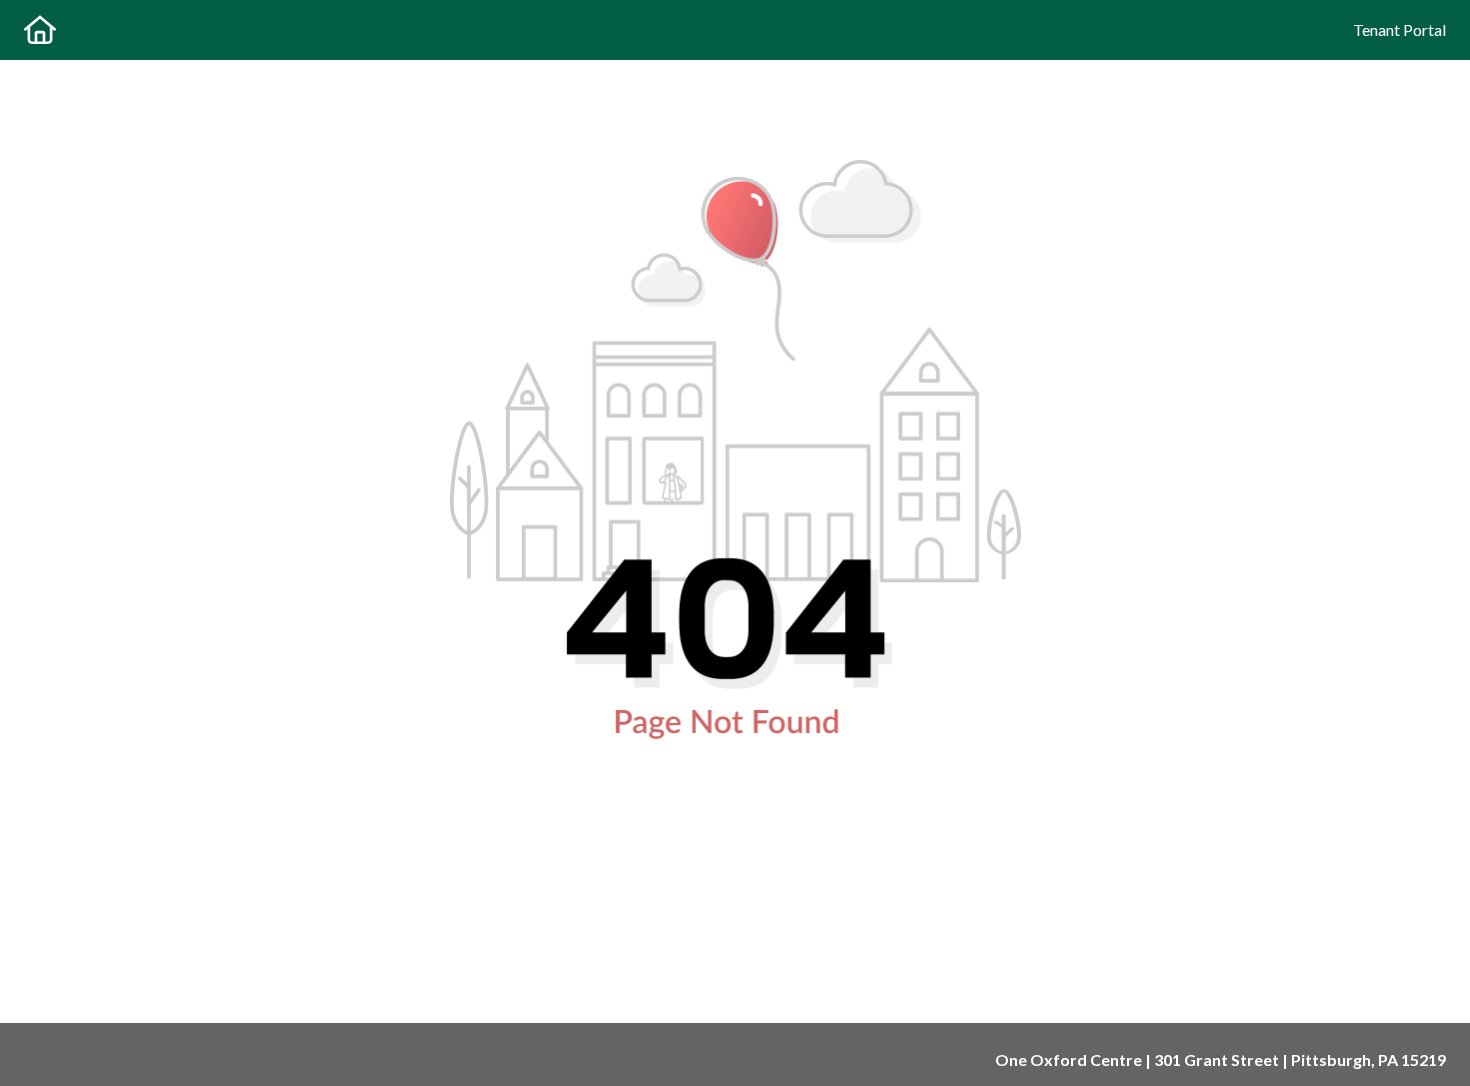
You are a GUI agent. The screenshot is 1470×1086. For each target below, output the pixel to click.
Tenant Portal (1399, 29)
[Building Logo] (40, 30)
